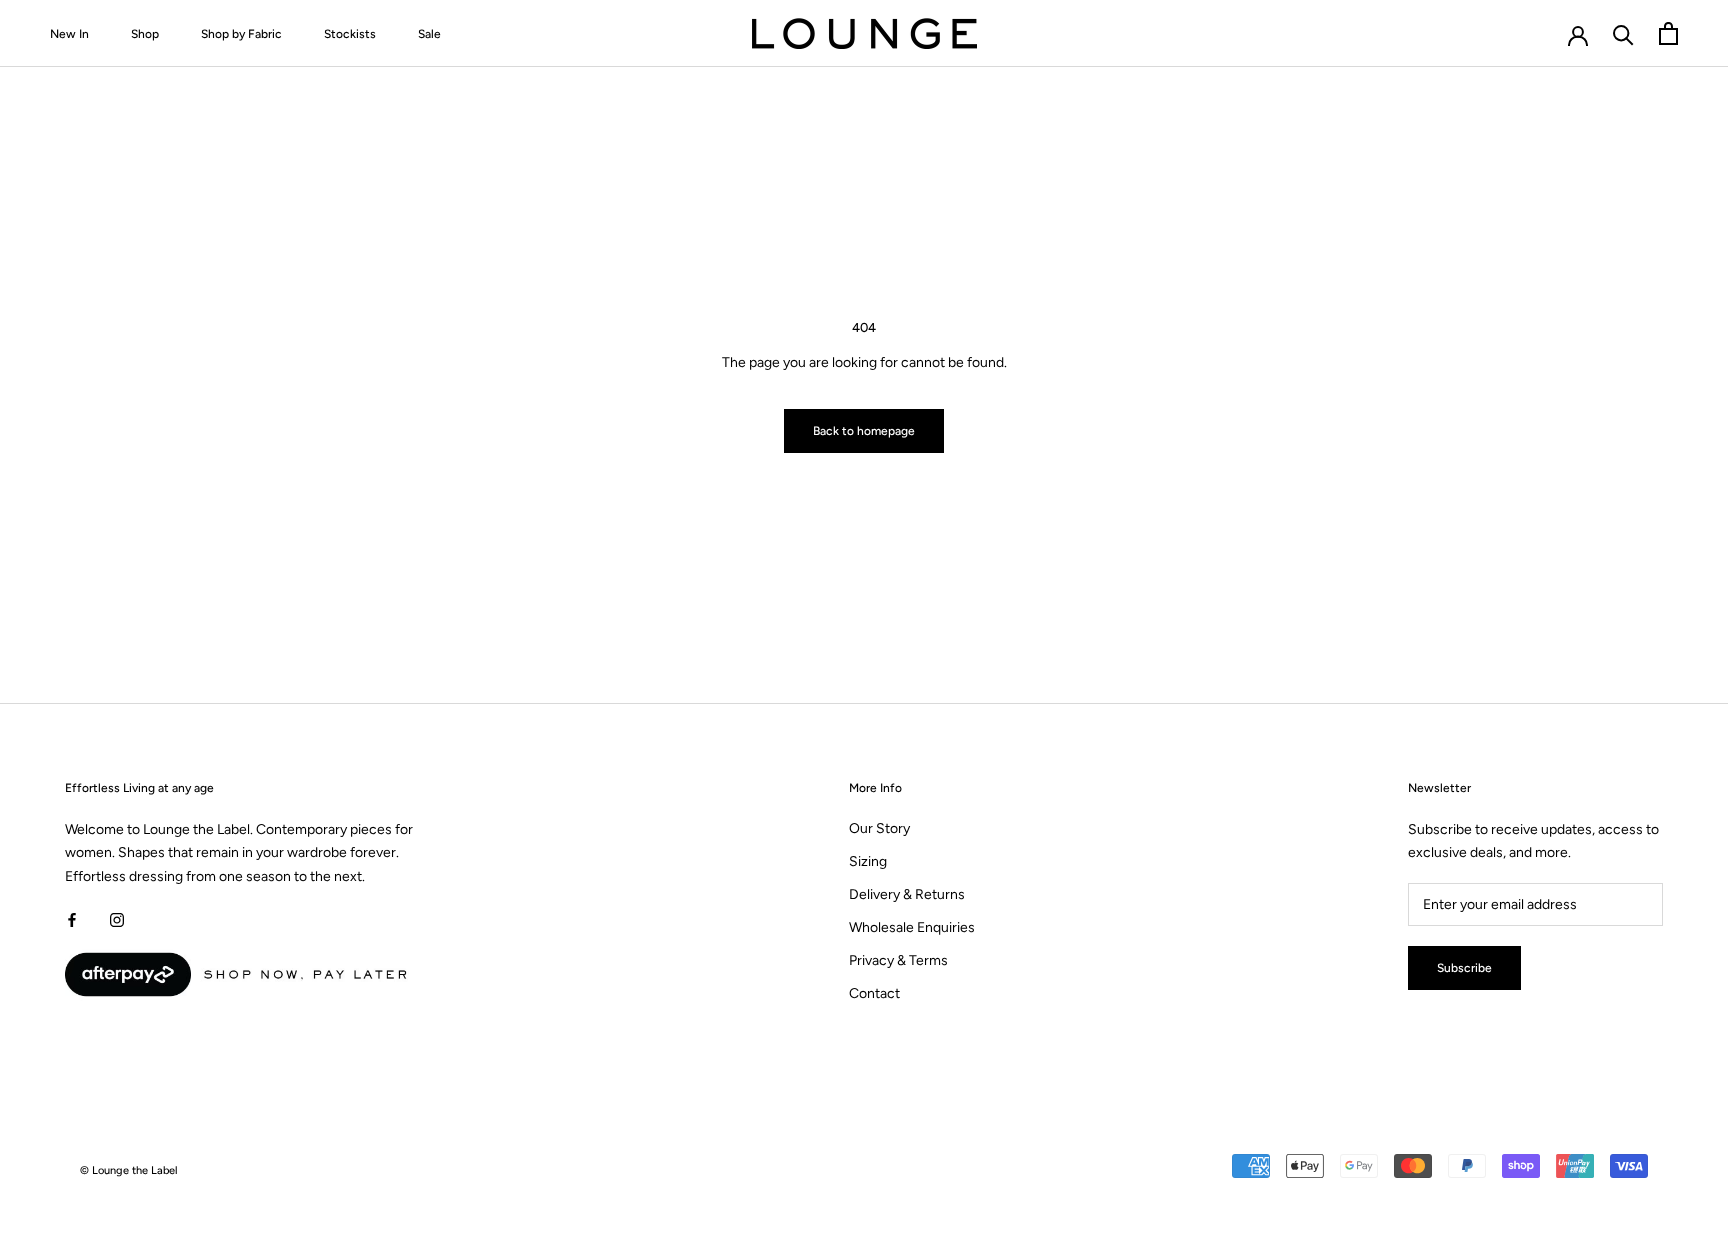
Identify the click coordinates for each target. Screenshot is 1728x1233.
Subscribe (1464, 968)
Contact (874, 993)
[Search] (1623, 33)
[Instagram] (117, 919)
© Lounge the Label (129, 1170)
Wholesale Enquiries (912, 927)
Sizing (868, 861)
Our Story (879, 828)
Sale (429, 34)
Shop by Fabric (241, 34)
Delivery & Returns (907, 894)
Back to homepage (864, 431)
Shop (145, 34)
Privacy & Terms (898, 960)
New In (69, 34)
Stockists (350, 34)
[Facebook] (72, 919)
